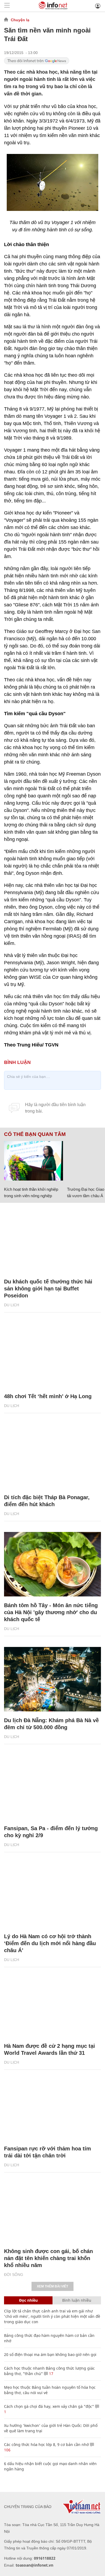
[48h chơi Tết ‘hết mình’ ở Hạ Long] (52, 1355)
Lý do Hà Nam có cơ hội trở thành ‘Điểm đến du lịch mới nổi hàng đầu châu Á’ (50, 1943)
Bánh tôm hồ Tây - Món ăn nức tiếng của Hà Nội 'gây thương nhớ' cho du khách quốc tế (51, 1612)
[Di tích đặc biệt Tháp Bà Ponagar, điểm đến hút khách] (52, 1456)
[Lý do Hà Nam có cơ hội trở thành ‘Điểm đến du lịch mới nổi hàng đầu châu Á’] (52, 1895)
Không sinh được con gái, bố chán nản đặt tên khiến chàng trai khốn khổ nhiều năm (48, 2258)
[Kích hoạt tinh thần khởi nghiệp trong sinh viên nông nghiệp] (34, 1161)
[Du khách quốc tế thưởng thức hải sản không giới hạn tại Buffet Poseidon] (52, 1240)
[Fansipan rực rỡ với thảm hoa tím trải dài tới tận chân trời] (52, 2107)
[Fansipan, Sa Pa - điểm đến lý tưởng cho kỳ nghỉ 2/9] (52, 1787)
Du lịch (12, 1305)
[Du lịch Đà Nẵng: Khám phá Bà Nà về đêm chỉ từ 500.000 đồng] (52, 1679)
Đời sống (14, 2275)
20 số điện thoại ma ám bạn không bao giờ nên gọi (50, 2354)
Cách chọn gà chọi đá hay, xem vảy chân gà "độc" (49, 2406)
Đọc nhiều (28, 2300)
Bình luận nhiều (77, 2300)
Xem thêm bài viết (52, 2286)
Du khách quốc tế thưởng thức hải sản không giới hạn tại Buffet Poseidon (48, 1289)
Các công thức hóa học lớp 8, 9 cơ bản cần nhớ (46, 2444)
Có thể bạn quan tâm (35, 1134)
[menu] (7, 6)
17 (51, 2374)
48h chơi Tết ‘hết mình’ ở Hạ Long (48, 1396)
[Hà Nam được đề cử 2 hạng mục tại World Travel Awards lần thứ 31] (52, 2005)
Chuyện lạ (20, 20)
